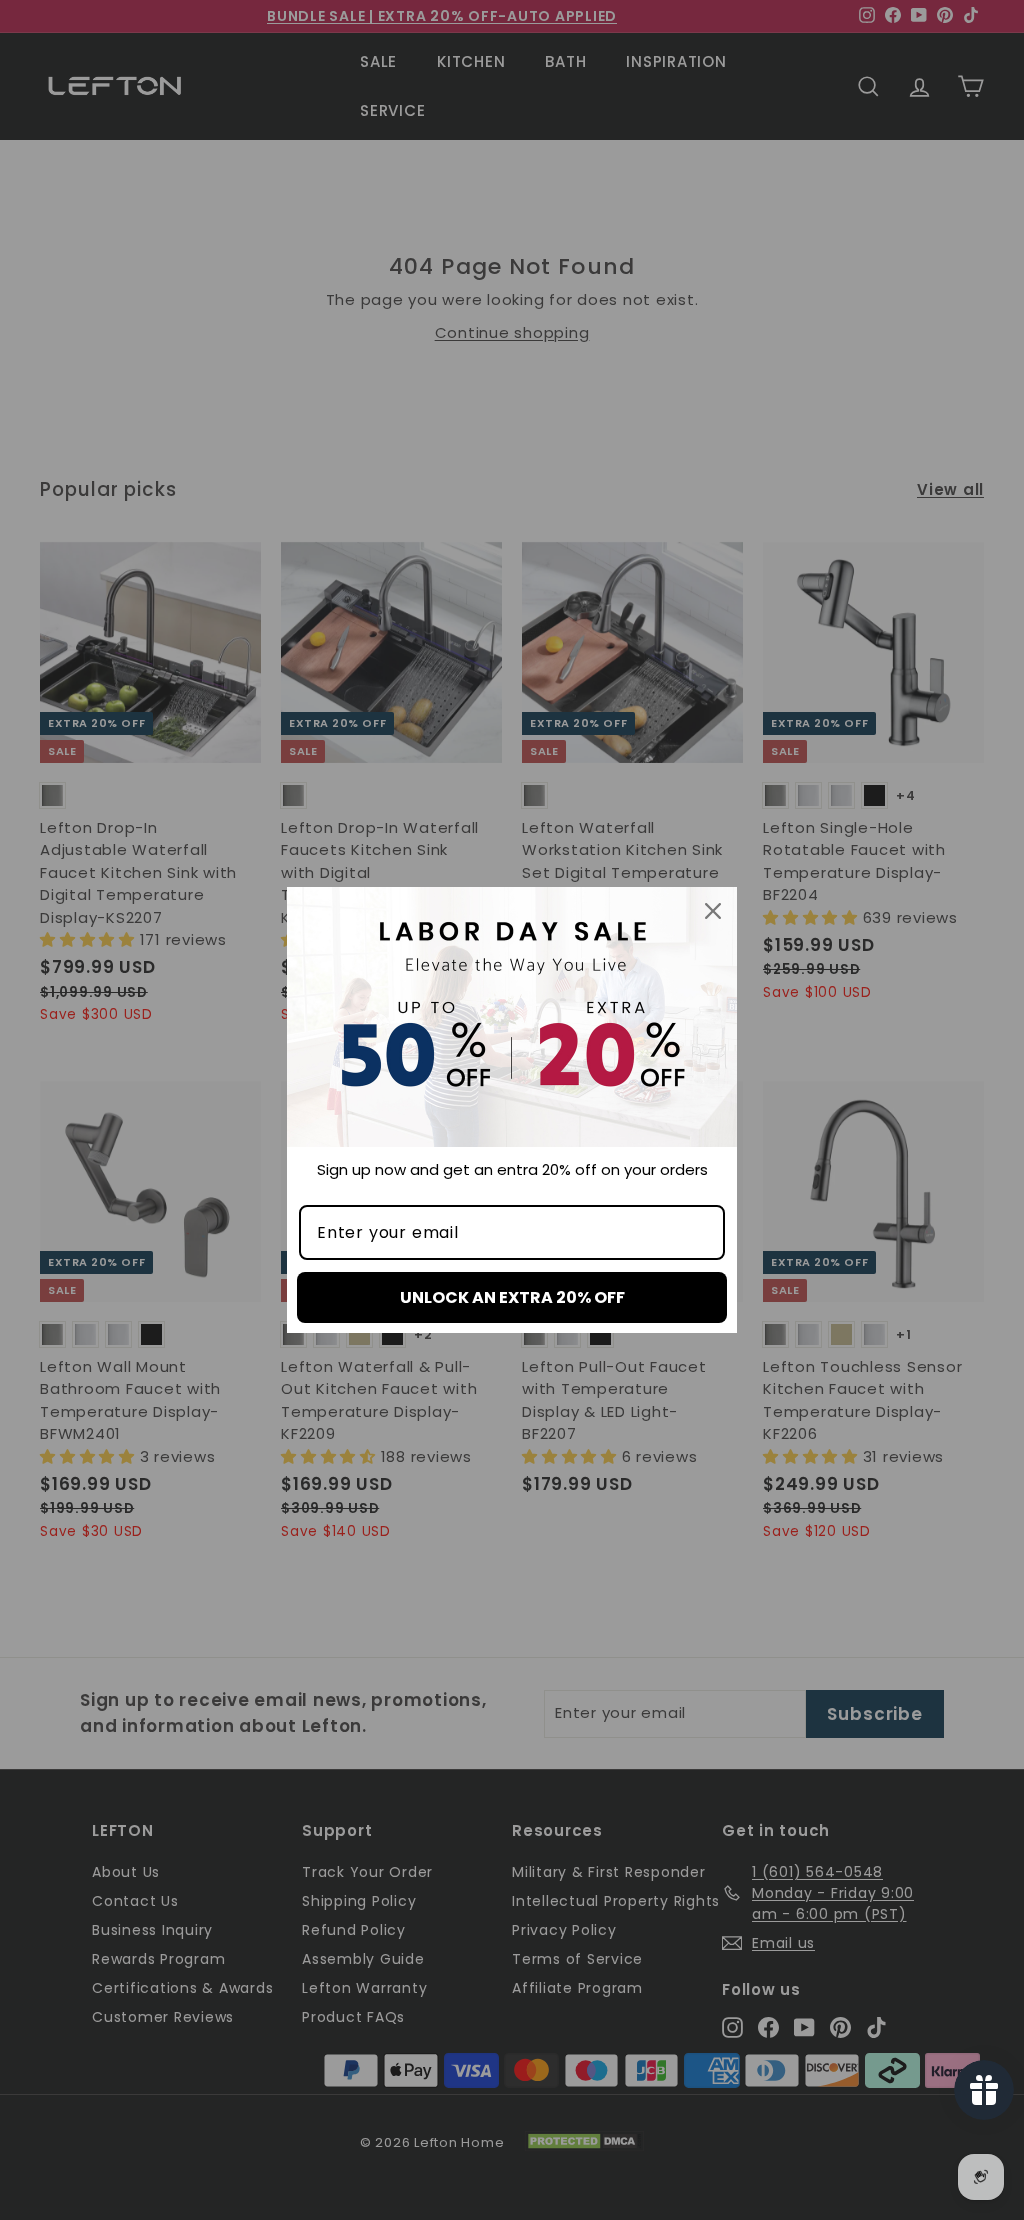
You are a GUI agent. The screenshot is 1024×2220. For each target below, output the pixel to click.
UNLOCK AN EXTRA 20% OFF (512, 1297)
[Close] (713, 911)
